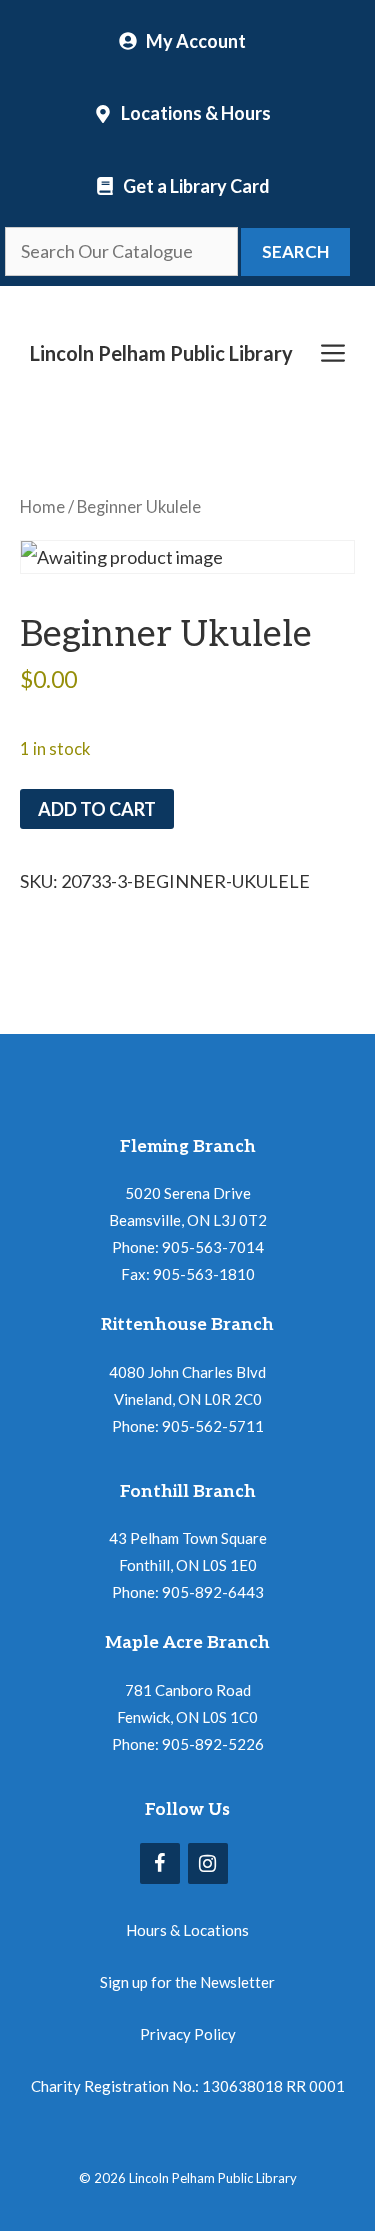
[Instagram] (208, 1863)
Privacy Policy (188, 2034)
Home (42, 507)
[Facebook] (160, 1863)
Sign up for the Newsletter (187, 1982)
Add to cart (97, 809)
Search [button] (295, 251)
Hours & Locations (187, 1930)
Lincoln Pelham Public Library (161, 353)
